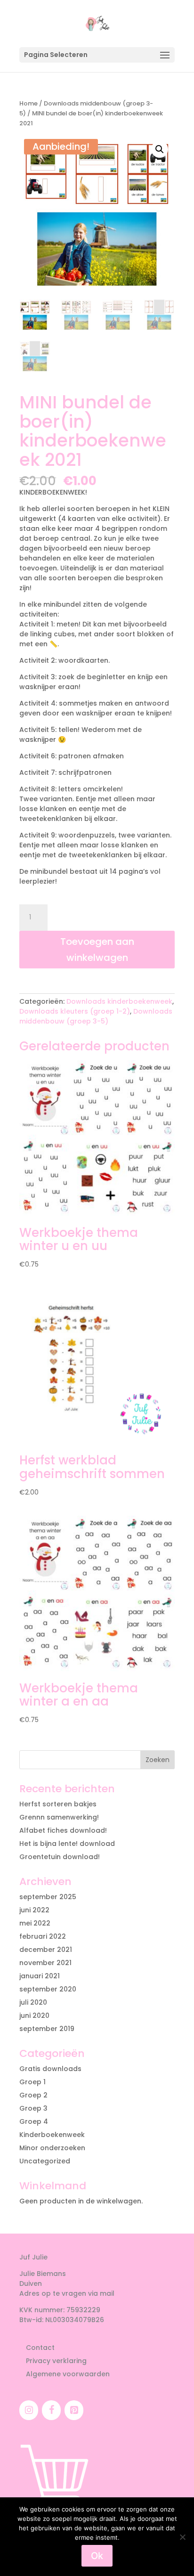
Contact (40, 2348)
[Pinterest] (74, 2410)
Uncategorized (45, 2161)
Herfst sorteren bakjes (58, 1804)
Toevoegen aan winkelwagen (97, 950)
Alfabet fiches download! (63, 1830)
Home (28, 103)
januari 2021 (40, 1976)
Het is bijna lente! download (67, 1844)
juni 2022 (34, 1910)
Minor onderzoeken (52, 2148)
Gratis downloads (50, 2069)
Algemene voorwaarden (68, 2374)
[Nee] (182, 2537)
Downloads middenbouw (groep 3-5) (96, 1016)
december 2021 (46, 1950)
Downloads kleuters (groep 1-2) (75, 1011)
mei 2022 (35, 1923)
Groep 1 (32, 2082)
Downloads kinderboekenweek (119, 1001)
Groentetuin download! (60, 1857)
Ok (97, 2556)
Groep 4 (34, 2121)
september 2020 (48, 1989)
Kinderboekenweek (52, 2135)
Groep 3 (33, 2108)
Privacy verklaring (56, 2361)
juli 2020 (33, 2002)
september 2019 (47, 2029)
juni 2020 (34, 2015)
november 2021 (45, 1963)
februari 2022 (43, 1936)
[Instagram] (29, 2410)
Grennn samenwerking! (59, 1817)
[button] (160, 149)
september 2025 (48, 1897)
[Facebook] (51, 2410)
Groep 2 (33, 2095)
